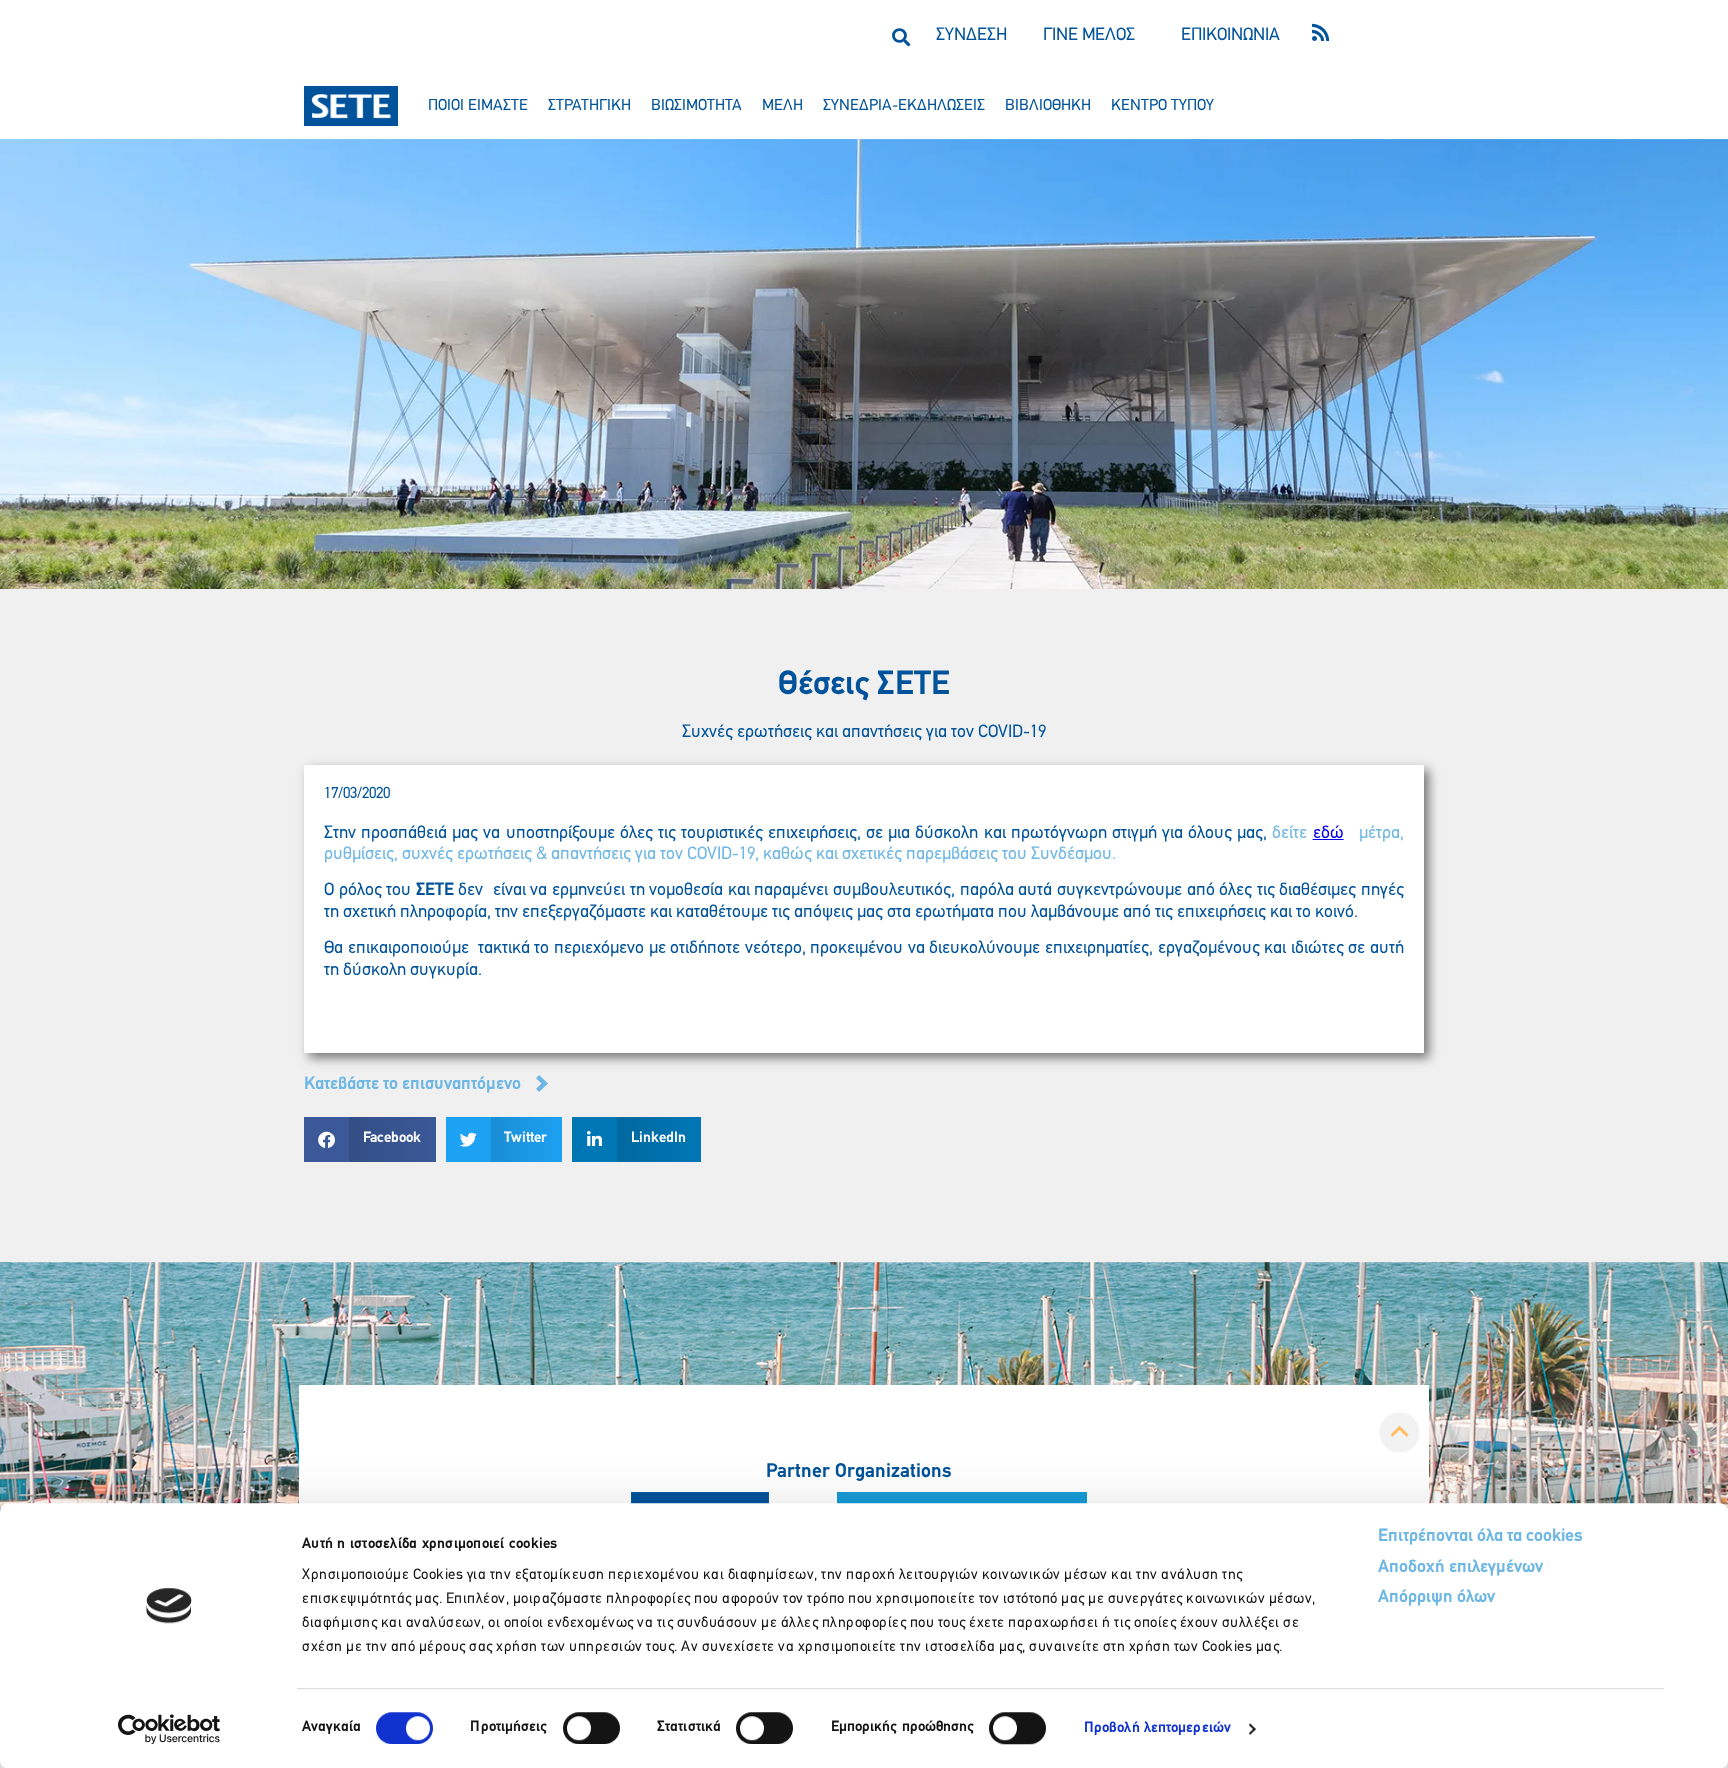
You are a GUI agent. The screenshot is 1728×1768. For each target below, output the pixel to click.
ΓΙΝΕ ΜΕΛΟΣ (1089, 36)
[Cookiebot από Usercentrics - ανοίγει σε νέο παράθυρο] (169, 1729)
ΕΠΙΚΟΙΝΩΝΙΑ (1230, 36)
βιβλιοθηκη (1048, 106)
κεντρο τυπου (1162, 106)
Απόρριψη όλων (1436, 1598)
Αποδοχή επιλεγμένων (1460, 1568)
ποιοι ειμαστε (478, 106)
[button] (900, 36)
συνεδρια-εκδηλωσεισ (904, 106)
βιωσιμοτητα (696, 106)
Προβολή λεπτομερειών (1157, 1728)
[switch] (591, 1728)
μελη (782, 106)
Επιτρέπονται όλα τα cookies (1480, 1537)
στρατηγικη (589, 106)
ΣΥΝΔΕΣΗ (971, 36)
